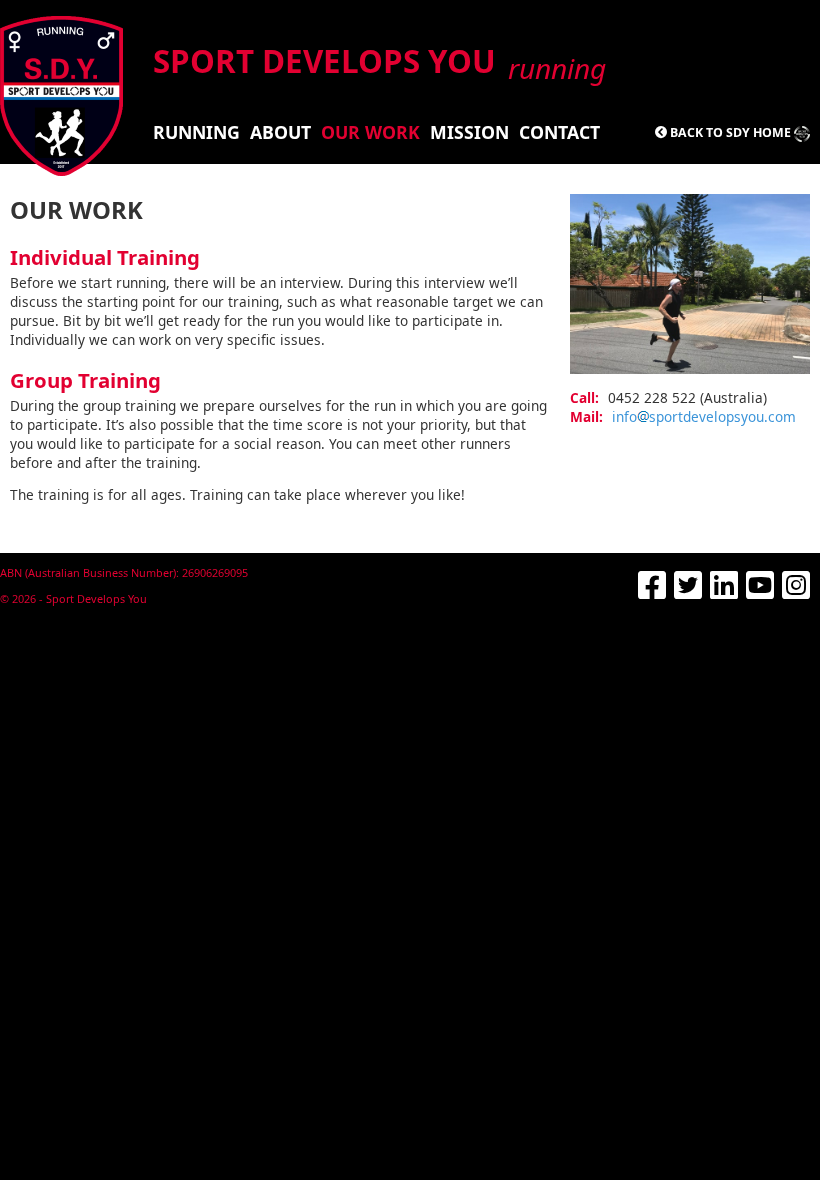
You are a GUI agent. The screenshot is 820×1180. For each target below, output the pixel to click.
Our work (370, 132)
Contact (559, 132)
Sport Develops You (377, 61)
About (280, 132)
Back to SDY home (730, 132)
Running (196, 132)
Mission (469, 132)
